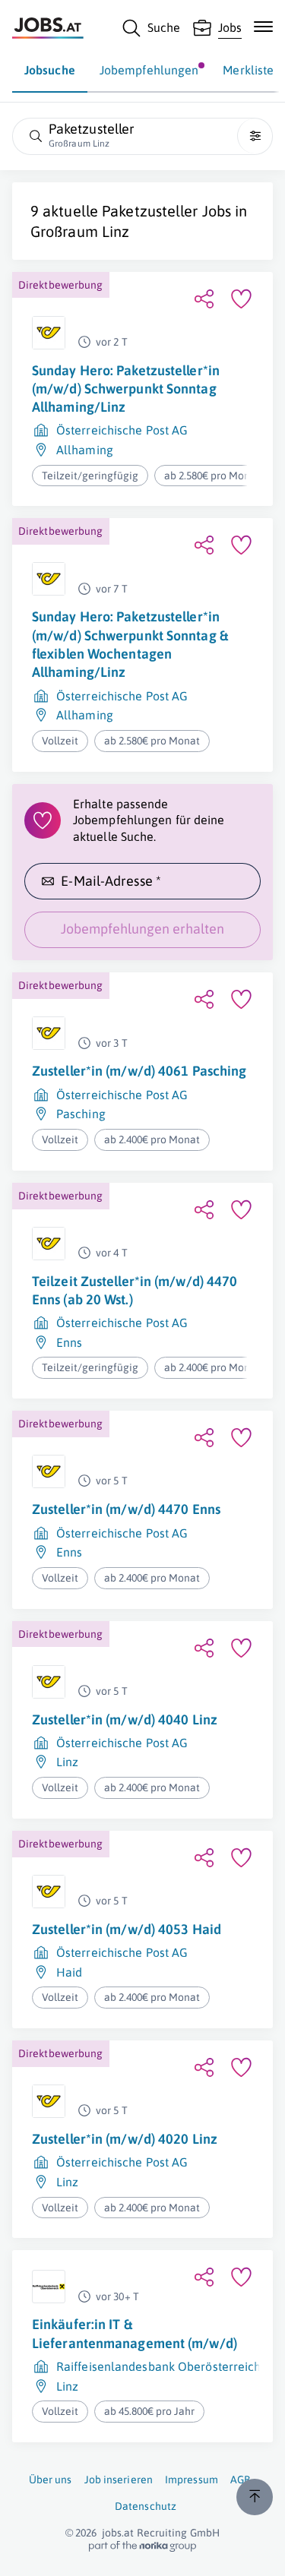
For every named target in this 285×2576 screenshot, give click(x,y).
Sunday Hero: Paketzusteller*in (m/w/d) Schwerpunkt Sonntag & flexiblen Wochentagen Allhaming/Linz (130, 644)
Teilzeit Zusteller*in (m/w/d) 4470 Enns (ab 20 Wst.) (135, 1290)
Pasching (81, 1114)
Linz (67, 1762)
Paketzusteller (150, 211)
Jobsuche (50, 70)
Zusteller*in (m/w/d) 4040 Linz (125, 1719)
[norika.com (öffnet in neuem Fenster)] (142, 2546)
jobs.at (118, 2533)
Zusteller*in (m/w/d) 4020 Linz (125, 2139)
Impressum (192, 2480)
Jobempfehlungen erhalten (142, 929)
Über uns (51, 2480)
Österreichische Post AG (122, 430)
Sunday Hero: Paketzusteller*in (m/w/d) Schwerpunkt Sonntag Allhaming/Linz (126, 389)
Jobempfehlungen (149, 70)
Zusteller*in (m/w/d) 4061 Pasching (139, 1071)
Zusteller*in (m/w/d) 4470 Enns (126, 1509)
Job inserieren (119, 2480)
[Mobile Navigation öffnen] (263, 27)
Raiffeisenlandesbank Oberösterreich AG (168, 2366)
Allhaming (85, 450)
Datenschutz (146, 2506)
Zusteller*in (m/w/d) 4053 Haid (127, 1929)
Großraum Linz (80, 231)
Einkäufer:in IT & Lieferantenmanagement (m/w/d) (135, 2333)
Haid (69, 1972)
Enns (69, 1342)
